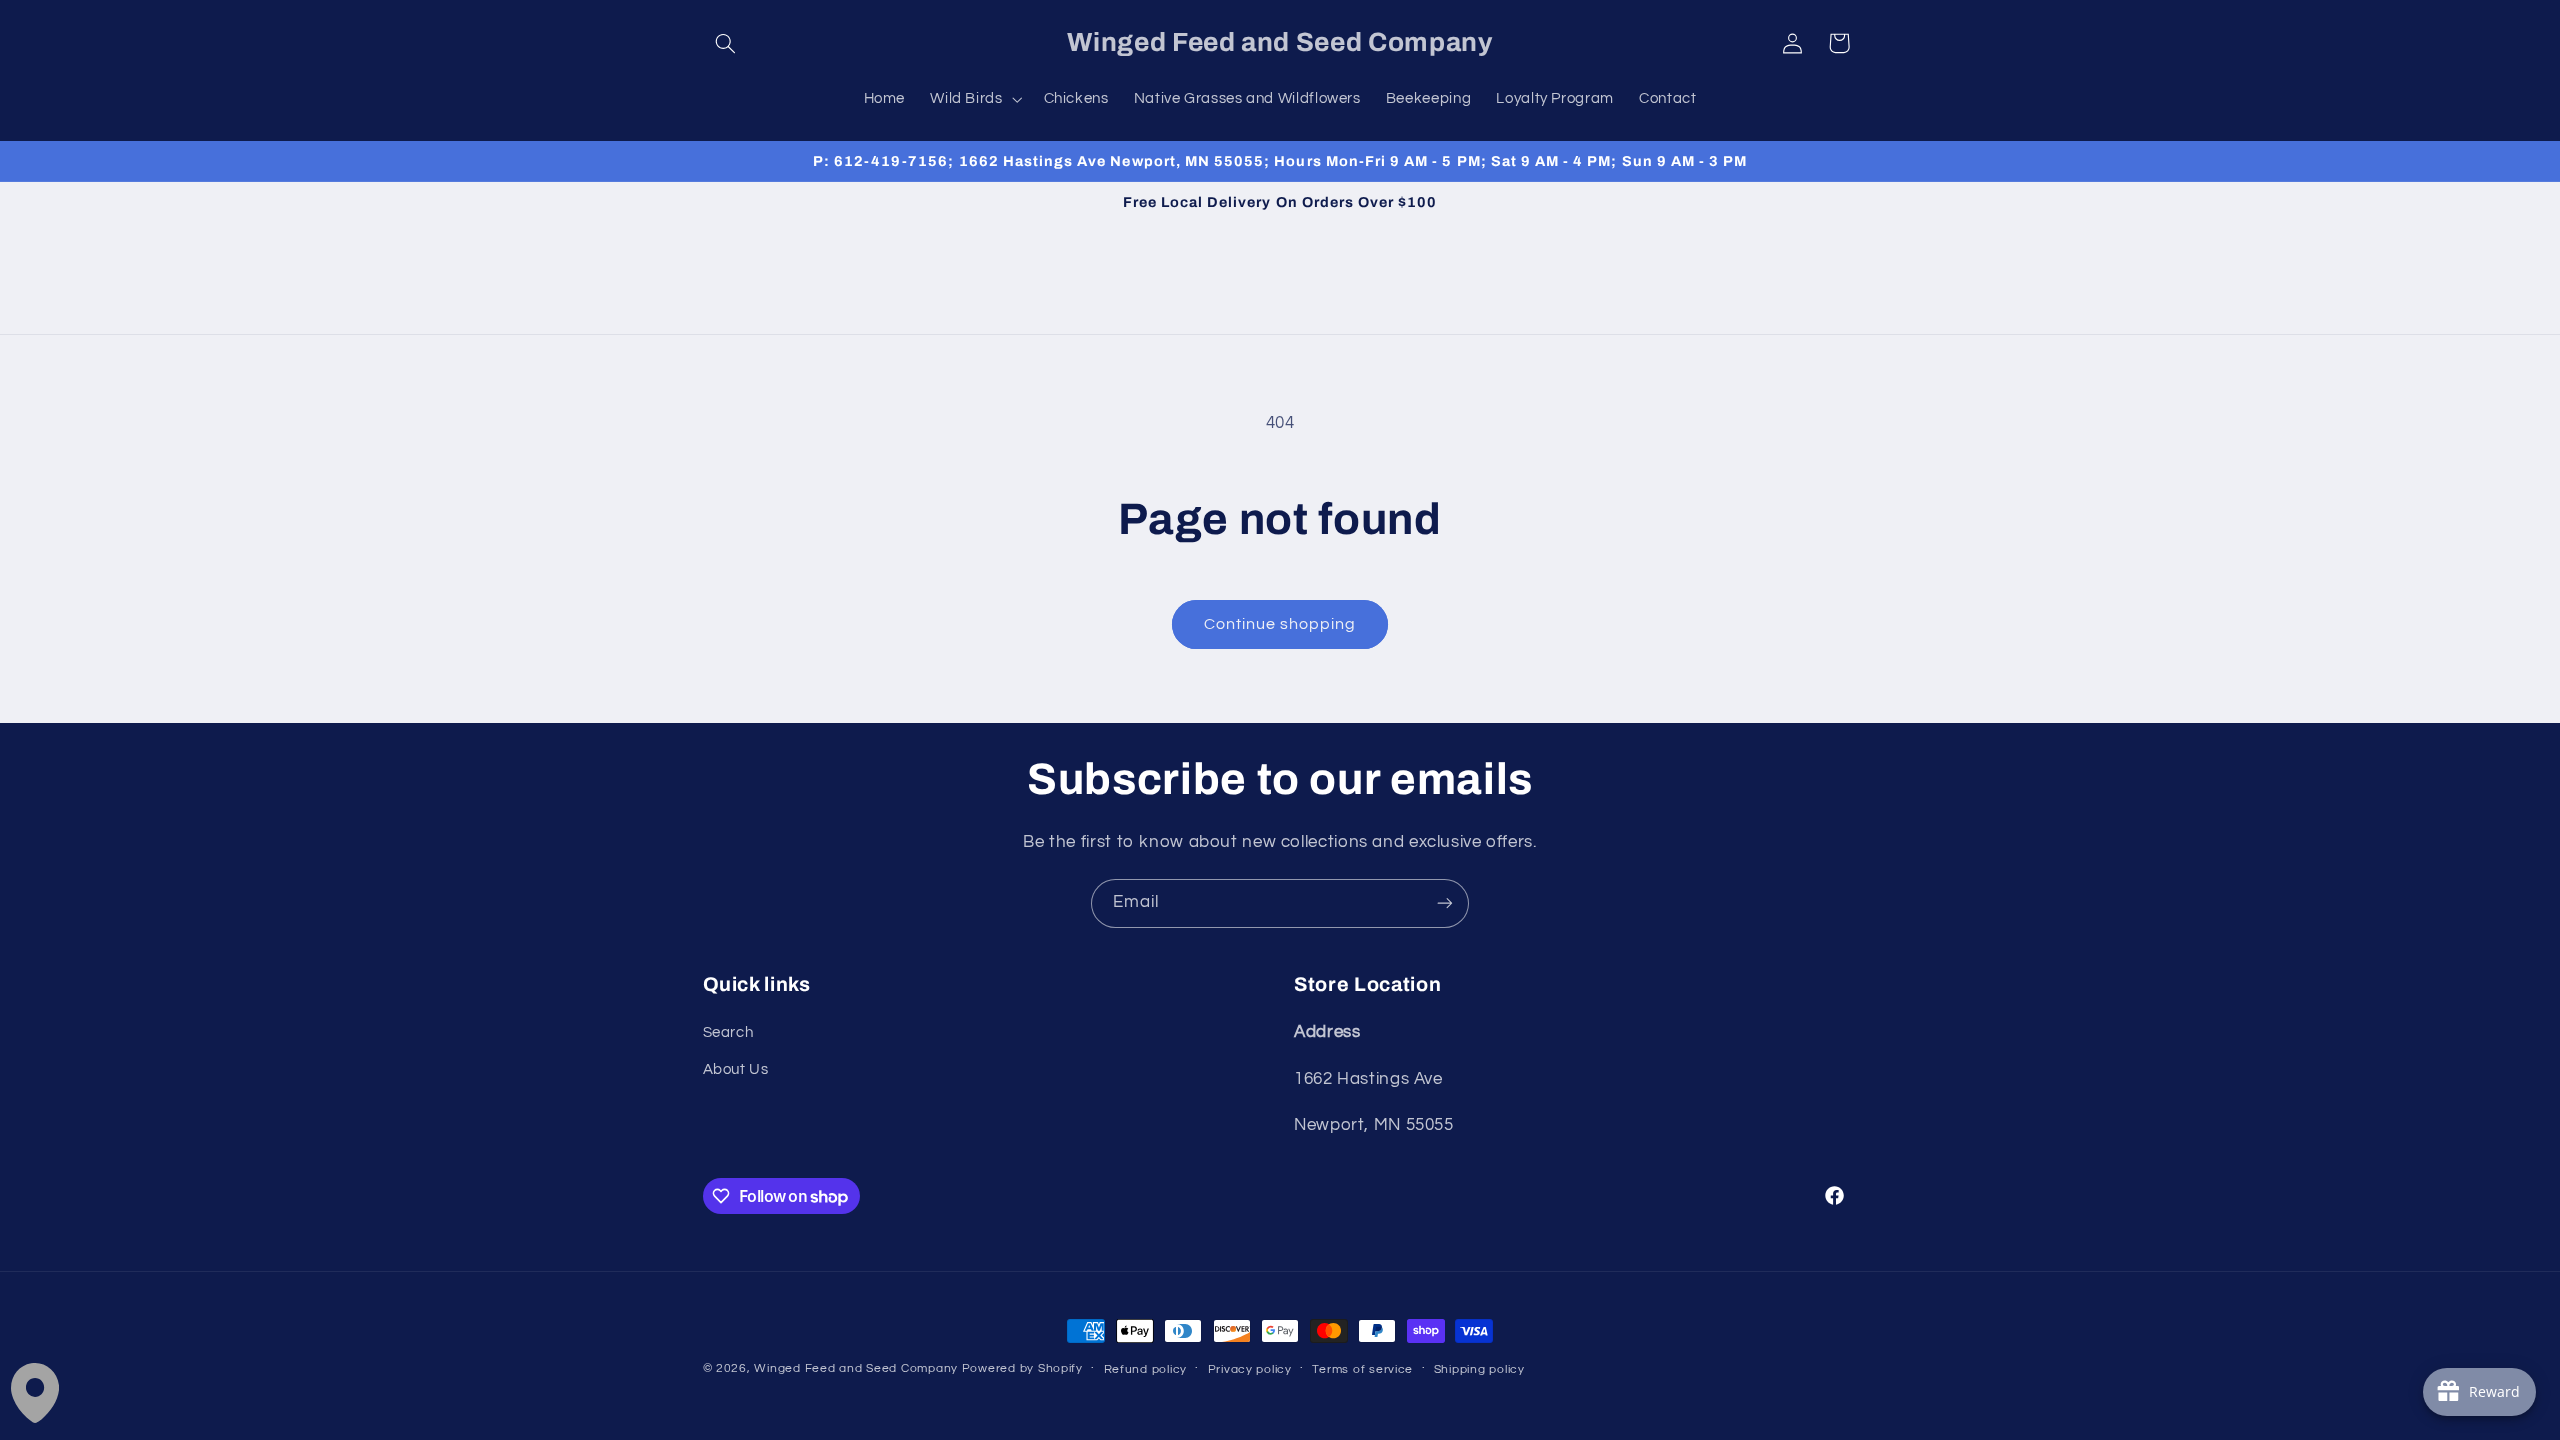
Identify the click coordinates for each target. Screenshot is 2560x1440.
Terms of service (1362, 1369)
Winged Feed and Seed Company (856, 1368)
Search (728, 1032)
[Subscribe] (1445, 903)
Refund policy (1146, 1369)
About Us (736, 1069)
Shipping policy (1479, 1369)
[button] (726, 43)
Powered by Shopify (1022, 1368)
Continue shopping (1280, 624)
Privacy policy (1250, 1369)
